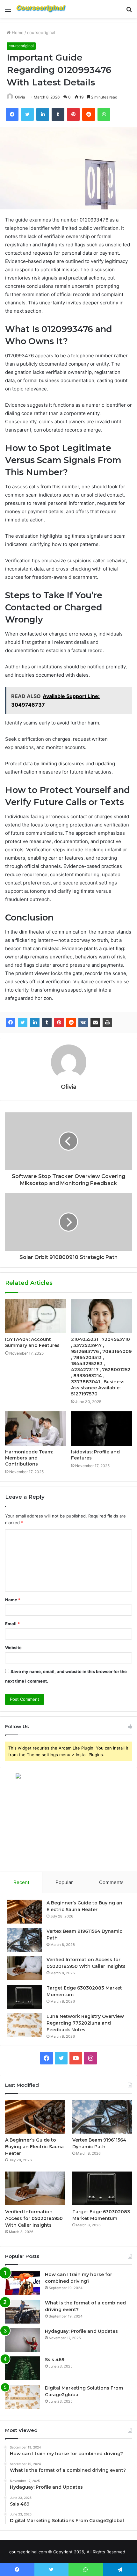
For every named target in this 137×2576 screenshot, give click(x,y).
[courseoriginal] (41, 9)
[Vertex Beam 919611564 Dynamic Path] (24, 1940)
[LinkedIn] (35, 1022)
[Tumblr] (47, 1022)
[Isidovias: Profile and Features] (101, 1429)
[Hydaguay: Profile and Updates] (23, 2340)
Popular (64, 1882)
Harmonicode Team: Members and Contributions (29, 1458)
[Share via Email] (95, 1022)
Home (17, 33)
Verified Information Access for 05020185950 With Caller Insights (34, 2218)
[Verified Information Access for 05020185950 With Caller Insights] (24, 1968)
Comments (111, 1882)
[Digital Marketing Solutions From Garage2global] (23, 2397)
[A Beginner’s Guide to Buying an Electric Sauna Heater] (24, 1912)
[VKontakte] (83, 1022)
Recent (21, 1882)
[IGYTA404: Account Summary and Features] (36, 1316)
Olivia (20, 97)
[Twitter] (23, 1022)
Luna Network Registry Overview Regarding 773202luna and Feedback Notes (85, 2023)
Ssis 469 (55, 2360)
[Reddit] (71, 1022)
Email (12, 1624)
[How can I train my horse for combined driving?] (23, 2283)
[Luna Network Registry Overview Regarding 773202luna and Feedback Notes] (24, 2025)
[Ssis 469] (23, 2368)
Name (13, 1600)
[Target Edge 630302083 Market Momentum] (24, 1997)
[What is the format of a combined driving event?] (23, 2312)
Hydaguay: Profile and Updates (81, 2331)
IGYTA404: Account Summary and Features (32, 1342)
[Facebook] (11, 1022)
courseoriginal (41, 33)
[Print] (107, 1022)
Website (13, 1648)
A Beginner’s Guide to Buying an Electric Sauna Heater (34, 2147)
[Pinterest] (59, 1022)
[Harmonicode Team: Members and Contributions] (36, 1429)
